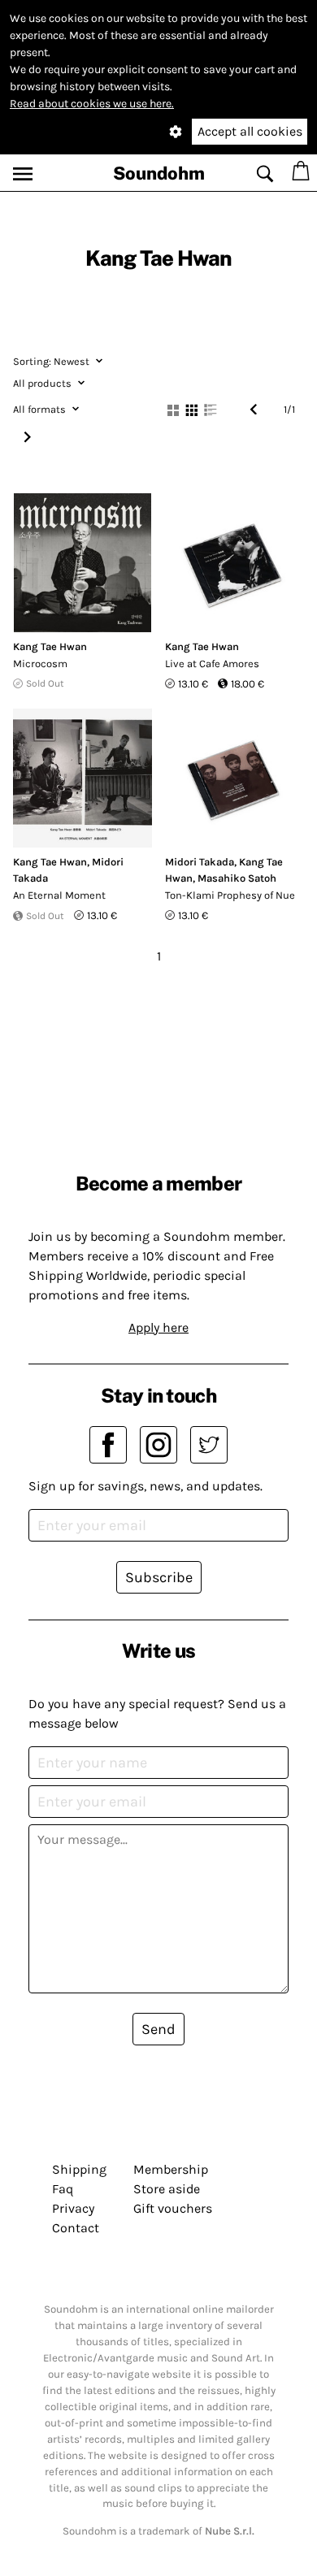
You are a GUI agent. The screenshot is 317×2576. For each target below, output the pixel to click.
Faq (63, 2189)
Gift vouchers (173, 2208)
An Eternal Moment (59, 895)
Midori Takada (200, 862)
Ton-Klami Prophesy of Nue (230, 895)
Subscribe (159, 1577)
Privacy (73, 2208)
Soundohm (159, 173)
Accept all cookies (250, 131)
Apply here (158, 1327)
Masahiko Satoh (237, 878)
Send (158, 2029)
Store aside (167, 2189)
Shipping (79, 2169)
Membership (171, 2169)
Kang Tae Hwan (50, 646)
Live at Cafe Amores (212, 664)
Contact (76, 2228)
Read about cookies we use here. (92, 104)
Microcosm (40, 664)
